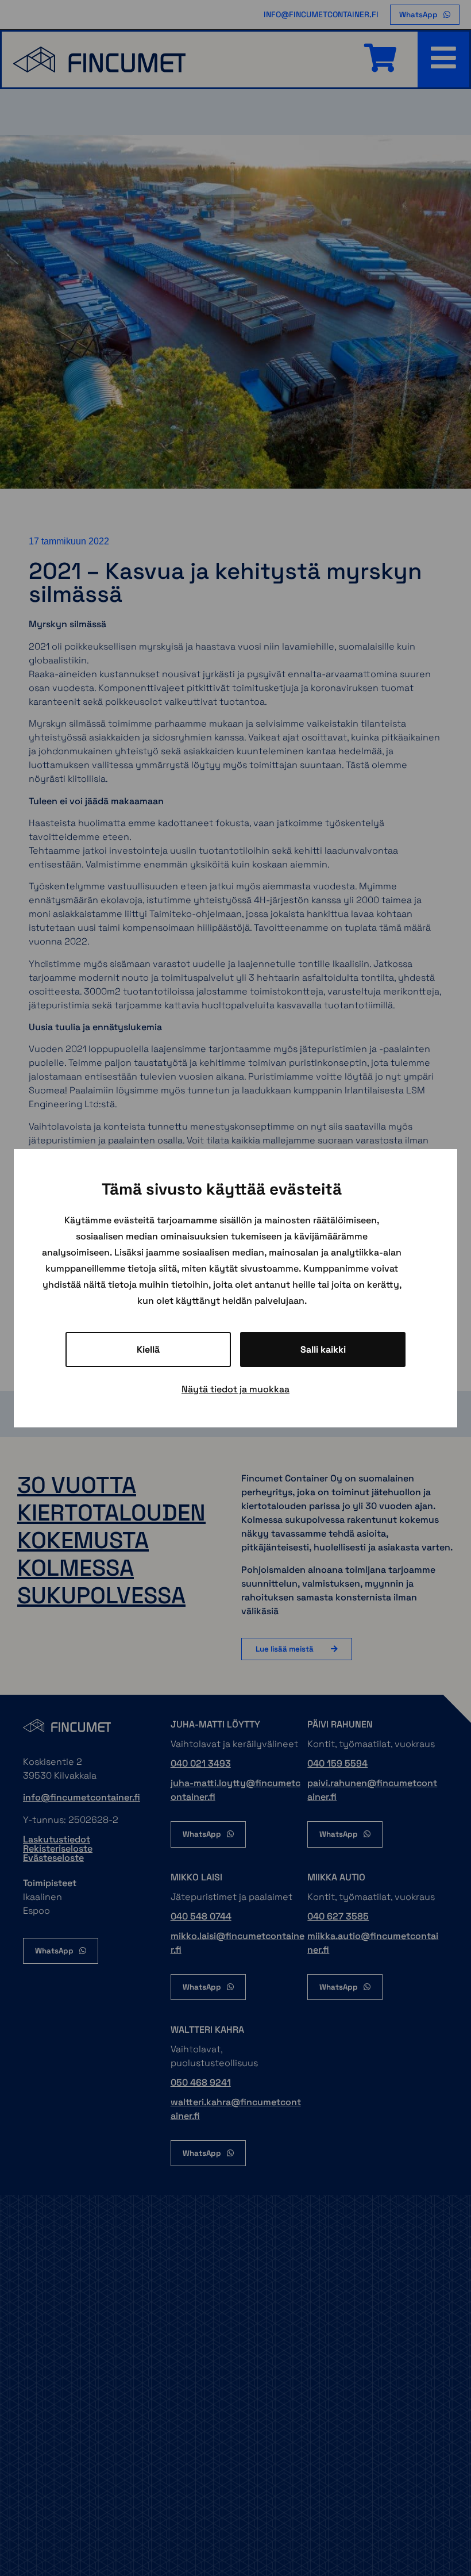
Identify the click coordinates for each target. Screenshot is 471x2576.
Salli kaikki (323, 1350)
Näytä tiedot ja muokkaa (235, 1389)
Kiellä (148, 1350)
